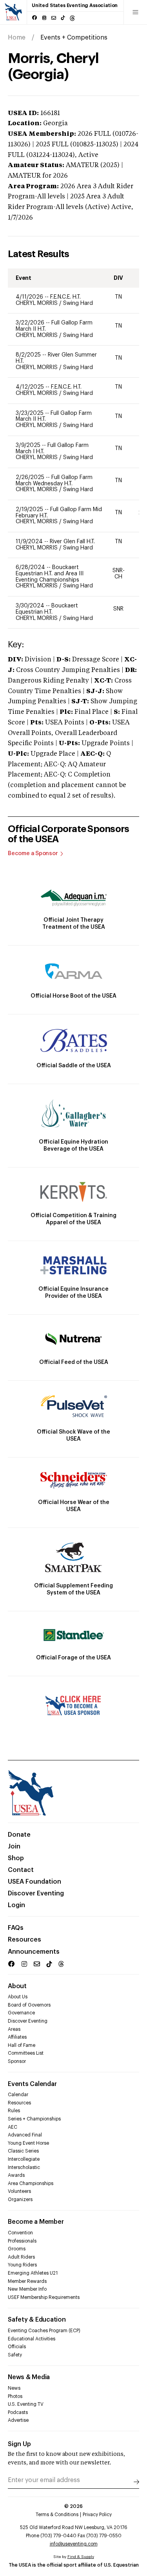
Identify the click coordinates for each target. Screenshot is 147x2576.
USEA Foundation (34, 1882)
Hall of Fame (22, 2045)
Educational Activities (32, 2339)
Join (14, 1846)
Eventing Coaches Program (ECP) (44, 2331)
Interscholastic (24, 2167)
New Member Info (27, 2289)
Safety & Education (37, 2320)
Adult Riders (21, 2257)
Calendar (18, 2095)
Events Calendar (32, 2084)
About (17, 1986)
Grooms (17, 2249)
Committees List (26, 2053)
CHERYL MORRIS (37, 303)
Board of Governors (29, 2005)
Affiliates (17, 2037)
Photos (15, 2396)
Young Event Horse (28, 2143)
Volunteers (19, 2191)
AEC (13, 2127)
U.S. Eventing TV (26, 2404)
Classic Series (23, 2151)
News (14, 2388)
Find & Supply (81, 2557)
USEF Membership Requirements (44, 2297)
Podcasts (18, 2412)
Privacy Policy (97, 2515)
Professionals (22, 2241)
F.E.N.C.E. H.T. (65, 297)
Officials (17, 2347)
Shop (16, 1858)
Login (16, 1905)
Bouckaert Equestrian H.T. (47, 609)
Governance (21, 2013)
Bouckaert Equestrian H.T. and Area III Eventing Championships (50, 574)
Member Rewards (27, 2281)
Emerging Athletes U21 (33, 2273)
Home (17, 38)
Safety (15, 2355)
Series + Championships (34, 2119)
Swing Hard (78, 303)
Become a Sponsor (33, 854)
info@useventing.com (74, 2544)
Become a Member (36, 2222)
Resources (24, 1940)
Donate (19, 1835)
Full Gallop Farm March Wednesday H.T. (54, 481)
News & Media (29, 2377)
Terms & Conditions (57, 2515)
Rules (14, 2111)
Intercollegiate (24, 2159)
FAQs (16, 1928)
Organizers (20, 2200)
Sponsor (17, 2061)
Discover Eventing (36, 1893)
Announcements (34, 1952)
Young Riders (22, 2265)
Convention (20, 2233)
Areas (14, 2029)
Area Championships (31, 2183)
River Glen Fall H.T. (72, 542)
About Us (18, 1997)
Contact (21, 1870)
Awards (16, 2175)
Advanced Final (25, 2135)
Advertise (18, 2420)
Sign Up (19, 2444)
